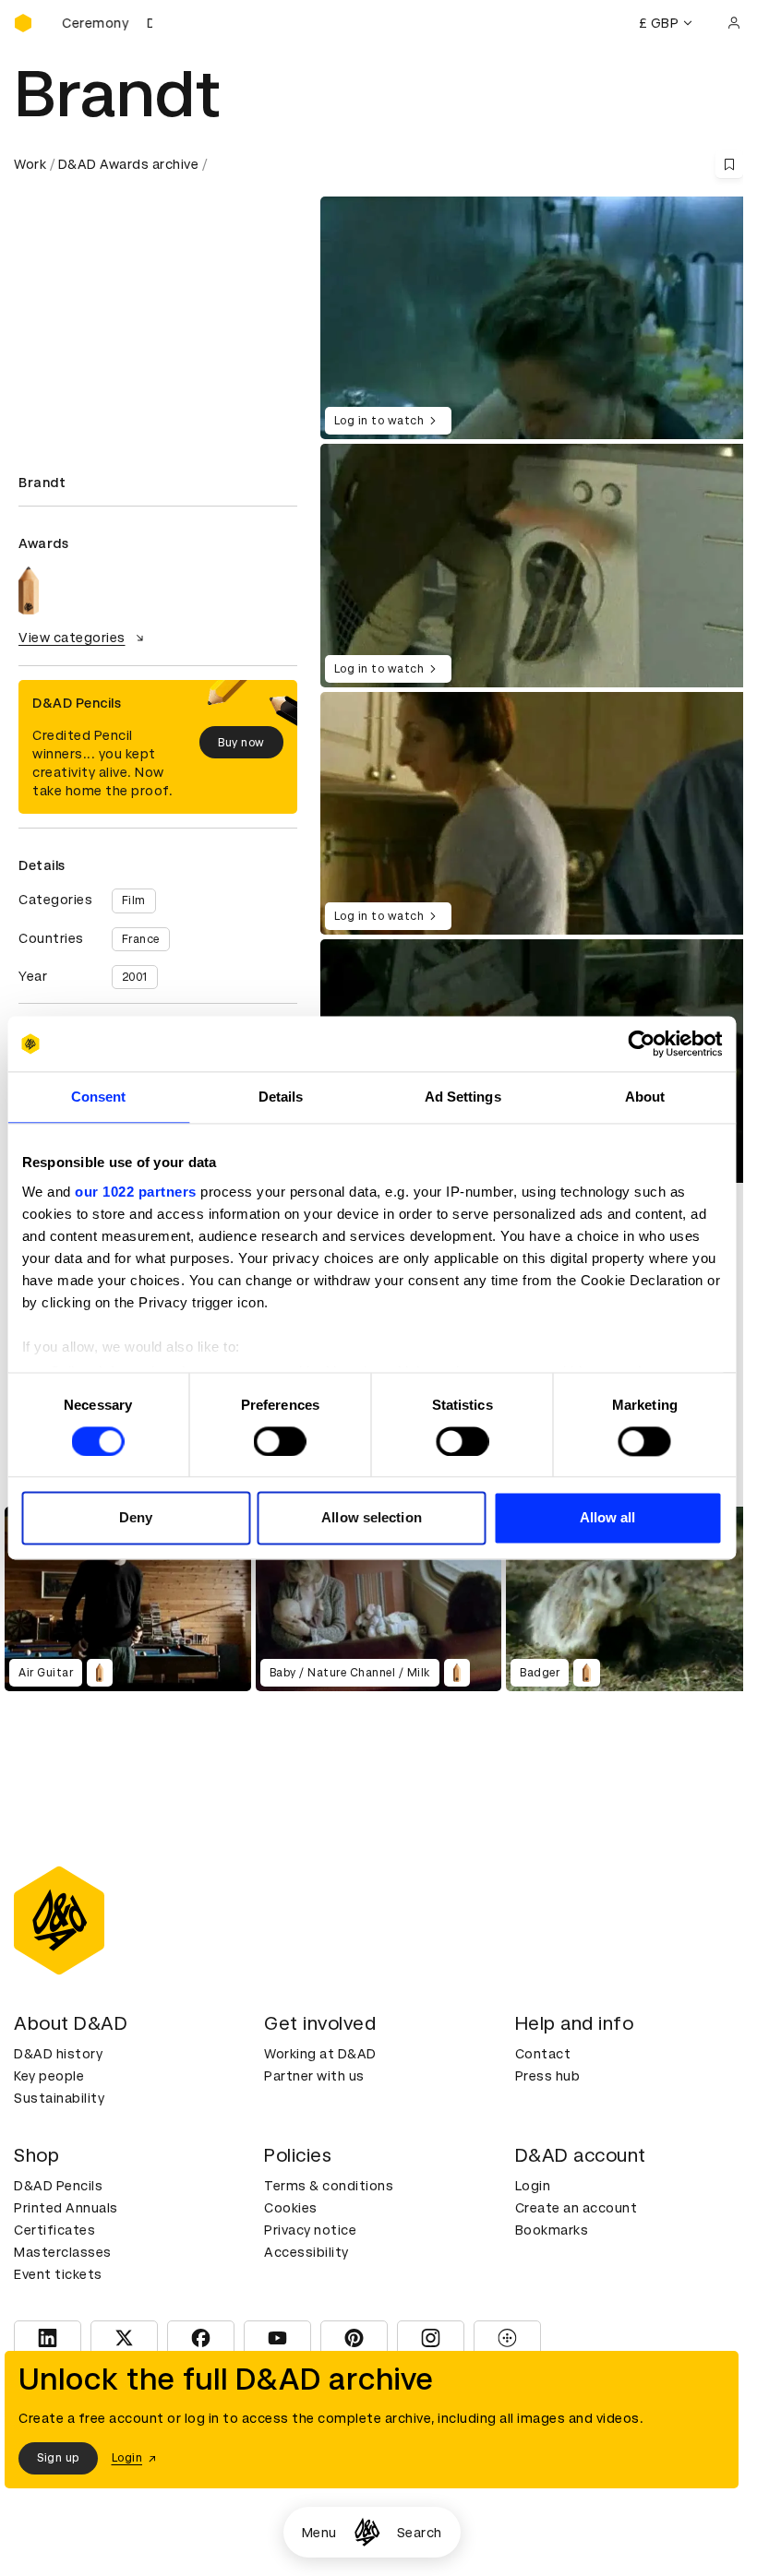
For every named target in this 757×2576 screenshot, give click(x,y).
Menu (319, 2533)
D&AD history (58, 2054)
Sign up (58, 2458)
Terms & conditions (329, 2186)
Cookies (291, 2208)
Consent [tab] (99, 1097)
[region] (536, 565)
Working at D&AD (320, 2054)
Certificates (54, 2230)
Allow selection (372, 1518)
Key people (49, 2076)
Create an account (577, 2208)
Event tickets (58, 2274)
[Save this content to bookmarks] (729, 164)
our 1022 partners (136, 1192)
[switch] (280, 1441)
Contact (543, 2054)
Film (134, 900)
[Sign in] (734, 23)
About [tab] (645, 1097)
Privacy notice (310, 2230)
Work (30, 164)
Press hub (548, 2076)
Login (533, 2186)
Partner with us (314, 2076)
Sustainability (59, 2098)
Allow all (608, 1518)
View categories (72, 638)
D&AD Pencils (58, 2186)
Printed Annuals (66, 2208)
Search (420, 2533)
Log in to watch (379, 421)
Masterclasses (63, 2252)
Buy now (241, 743)
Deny (136, 1518)
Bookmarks (552, 2230)
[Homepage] (367, 2532)
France (141, 939)
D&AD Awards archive (129, 164)
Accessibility (306, 2252)
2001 (135, 977)
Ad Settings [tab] (463, 1097)
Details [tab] (281, 1097)
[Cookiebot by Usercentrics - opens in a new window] (641, 1044)
